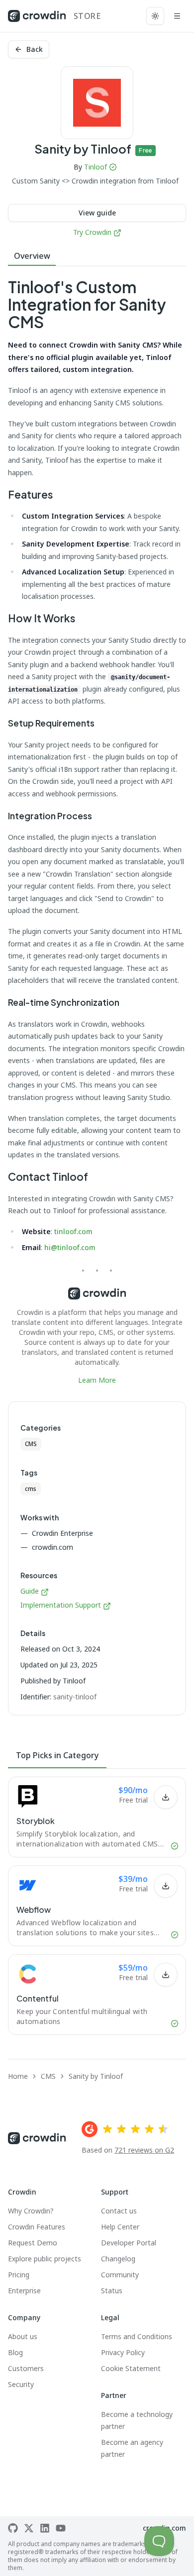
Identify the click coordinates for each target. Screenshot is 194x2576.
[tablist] (97, 256)
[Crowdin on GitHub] (13, 2528)
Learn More (97, 1380)
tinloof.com (73, 1231)
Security (21, 2384)
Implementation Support (61, 1605)
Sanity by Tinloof (96, 2076)
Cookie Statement (131, 2368)
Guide (31, 1591)
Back (35, 49)
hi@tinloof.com (70, 1247)
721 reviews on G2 (144, 2150)
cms (31, 1489)
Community (120, 2275)
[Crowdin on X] (29, 2528)
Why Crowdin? (31, 2211)
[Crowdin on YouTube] (61, 2528)
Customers (26, 2368)
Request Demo (33, 2243)
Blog (15, 2352)
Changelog (118, 2259)
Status (112, 2291)
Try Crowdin (92, 232)
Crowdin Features (37, 2227)
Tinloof (96, 167)
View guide (97, 213)
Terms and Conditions (137, 2336)
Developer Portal (129, 2243)
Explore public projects (45, 2259)
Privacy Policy (123, 2352)
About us (23, 2336)
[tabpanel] (97, 832)
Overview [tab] (32, 256)
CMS (31, 1444)
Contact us (119, 2211)
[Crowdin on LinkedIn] (45, 2528)
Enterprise (24, 2291)
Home (18, 2076)
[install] (166, 1797)
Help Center (120, 2227)
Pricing (19, 2275)
